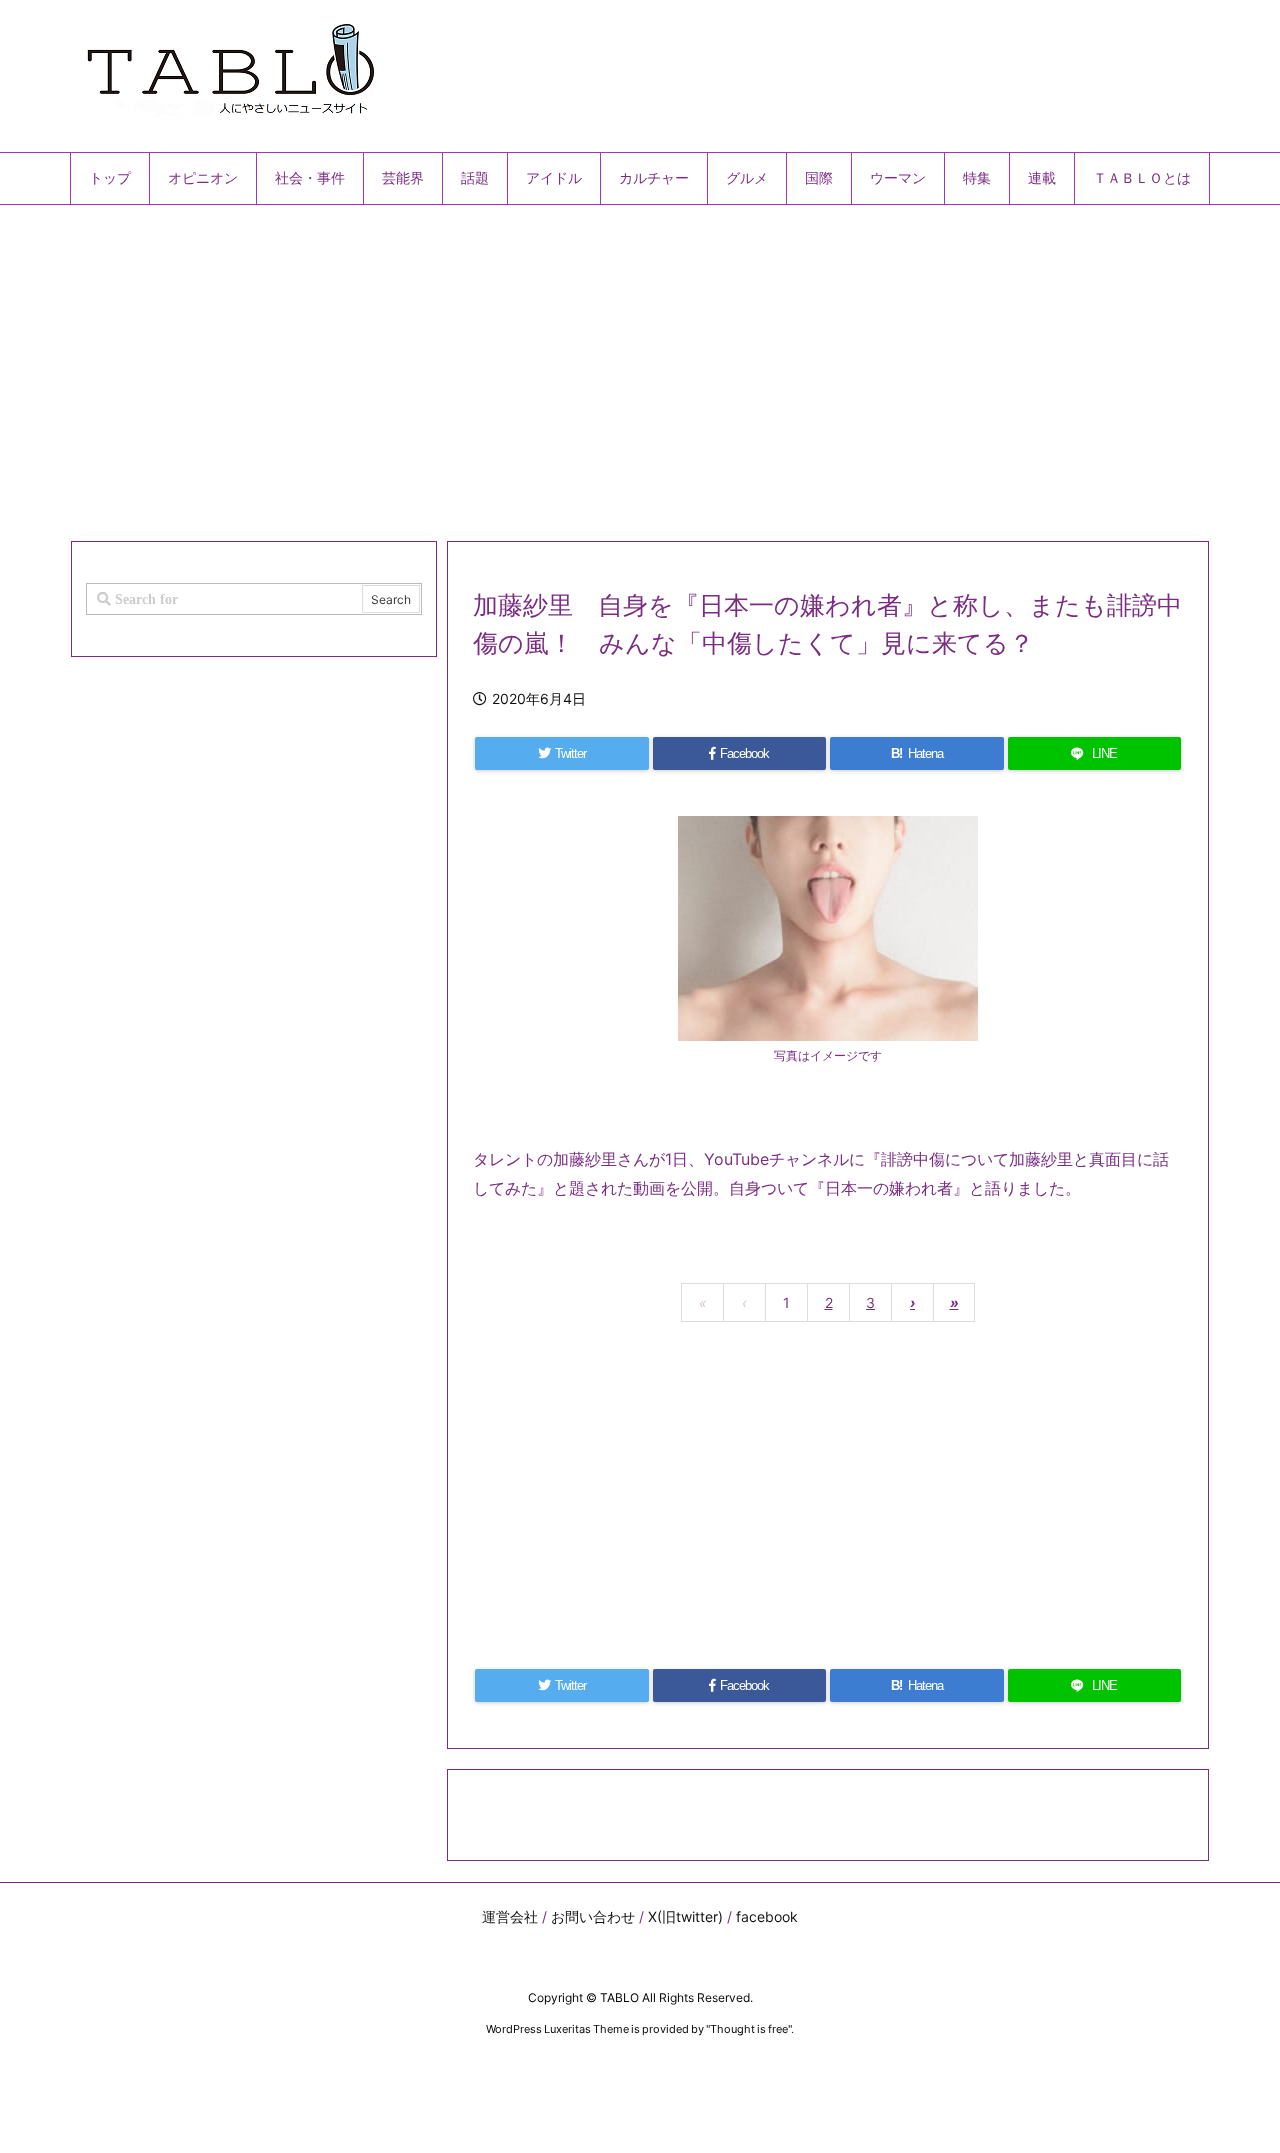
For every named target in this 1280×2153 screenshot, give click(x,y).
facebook (767, 1916)
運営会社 (510, 1916)
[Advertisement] (640, 365)
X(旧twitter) (685, 1916)
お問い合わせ (593, 1916)
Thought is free (749, 2029)
